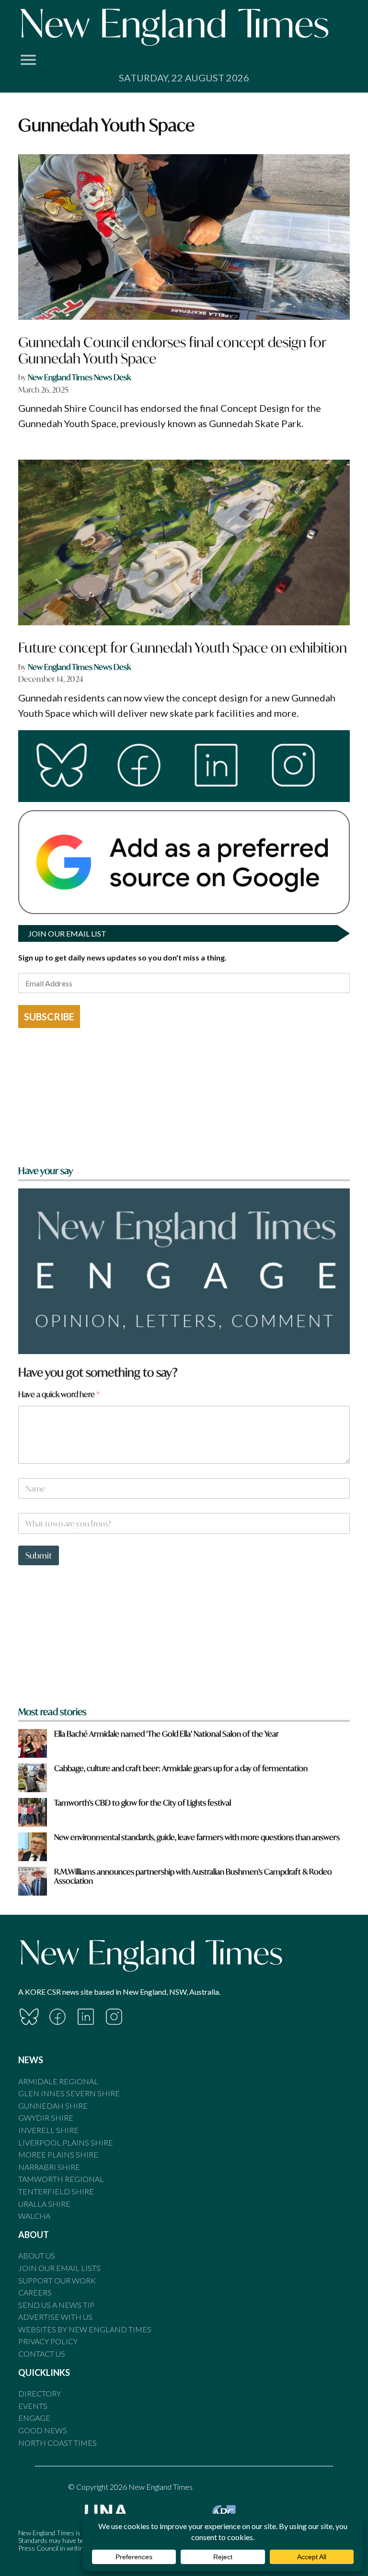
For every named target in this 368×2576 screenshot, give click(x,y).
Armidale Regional (58, 2081)
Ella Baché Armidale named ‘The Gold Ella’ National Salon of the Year (167, 1734)
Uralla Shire (44, 2204)
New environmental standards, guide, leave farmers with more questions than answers (197, 1837)
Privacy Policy (48, 2341)
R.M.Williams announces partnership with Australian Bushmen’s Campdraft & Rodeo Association (193, 1876)
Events (33, 2406)
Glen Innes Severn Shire (69, 2093)
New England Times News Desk (79, 377)
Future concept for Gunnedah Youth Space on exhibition (183, 648)
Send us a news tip (56, 2305)
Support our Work (57, 2280)
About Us (37, 2255)
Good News (43, 2430)
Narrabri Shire (49, 2167)
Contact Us (42, 2354)
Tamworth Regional (61, 2179)
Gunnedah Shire (53, 2106)
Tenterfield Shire (56, 2191)
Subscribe (49, 1017)
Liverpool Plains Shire (66, 2142)
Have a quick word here (59, 1394)
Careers (35, 2292)
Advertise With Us (55, 2317)
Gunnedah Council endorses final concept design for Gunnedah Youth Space (172, 350)
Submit (39, 1555)
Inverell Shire (48, 2130)
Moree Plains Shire (58, 2154)
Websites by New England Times (85, 2329)
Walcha (34, 2216)
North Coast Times (57, 2443)
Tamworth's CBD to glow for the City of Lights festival (143, 1802)
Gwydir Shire (46, 2118)
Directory (40, 2393)
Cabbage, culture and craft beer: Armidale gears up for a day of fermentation (181, 1768)
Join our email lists (59, 2268)
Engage (34, 2418)
